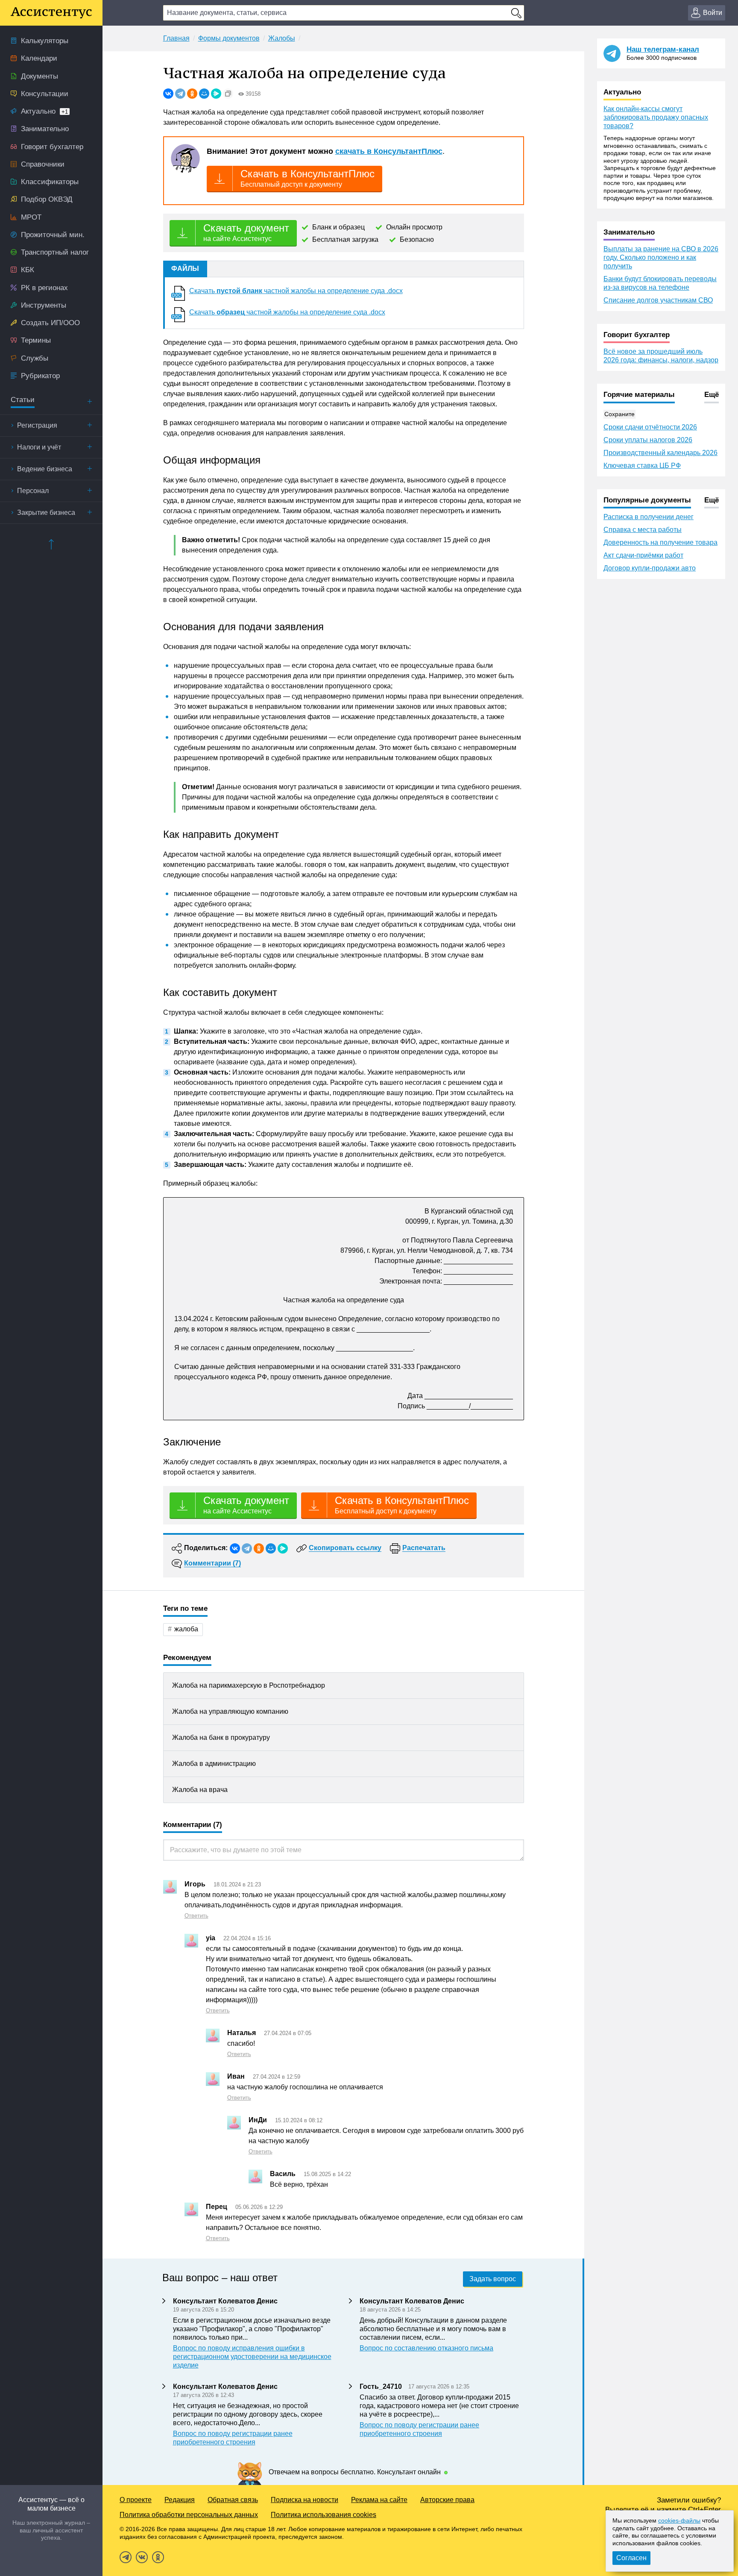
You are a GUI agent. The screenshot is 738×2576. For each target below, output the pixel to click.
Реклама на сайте (379, 2500)
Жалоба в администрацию (214, 1764)
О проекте (136, 2500)
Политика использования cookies (324, 2515)
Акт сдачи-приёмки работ (643, 555)
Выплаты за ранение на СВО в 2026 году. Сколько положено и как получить (661, 257)
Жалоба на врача (200, 1790)
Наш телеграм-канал (663, 49)
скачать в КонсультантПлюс (389, 151)
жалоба (186, 1629)
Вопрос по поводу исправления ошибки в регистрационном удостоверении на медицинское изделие (252, 2357)
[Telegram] (180, 94)
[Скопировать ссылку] (228, 94)
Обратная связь (233, 2500)
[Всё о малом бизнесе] (51, 13)
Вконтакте (142, 2557)
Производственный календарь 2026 (660, 453)
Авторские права (447, 2500)
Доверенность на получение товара (660, 542)
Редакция (180, 2500)
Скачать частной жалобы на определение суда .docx (296, 291)
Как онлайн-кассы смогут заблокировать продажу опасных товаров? (656, 117)
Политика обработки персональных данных (189, 2515)
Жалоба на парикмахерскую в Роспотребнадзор (249, 1685)
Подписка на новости (305, 2500)
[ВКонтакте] (168, 94)
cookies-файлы (679, 2520)
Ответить (196, 1916)
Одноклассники (158, 2557)
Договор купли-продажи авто (650, 568)
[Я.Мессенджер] (216, 94)
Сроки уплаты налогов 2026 (648, 440)
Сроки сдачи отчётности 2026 (650, 427)
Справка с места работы (643, 530)
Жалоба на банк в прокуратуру (221, 1737)
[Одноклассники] (192, 94)
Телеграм (126, 2557)
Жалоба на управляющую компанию (230, 1711)
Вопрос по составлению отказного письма (426, 2348)
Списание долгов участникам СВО (658, 300)
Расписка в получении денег (649, 517)
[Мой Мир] (204, 94)
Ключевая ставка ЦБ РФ (642, 466)
